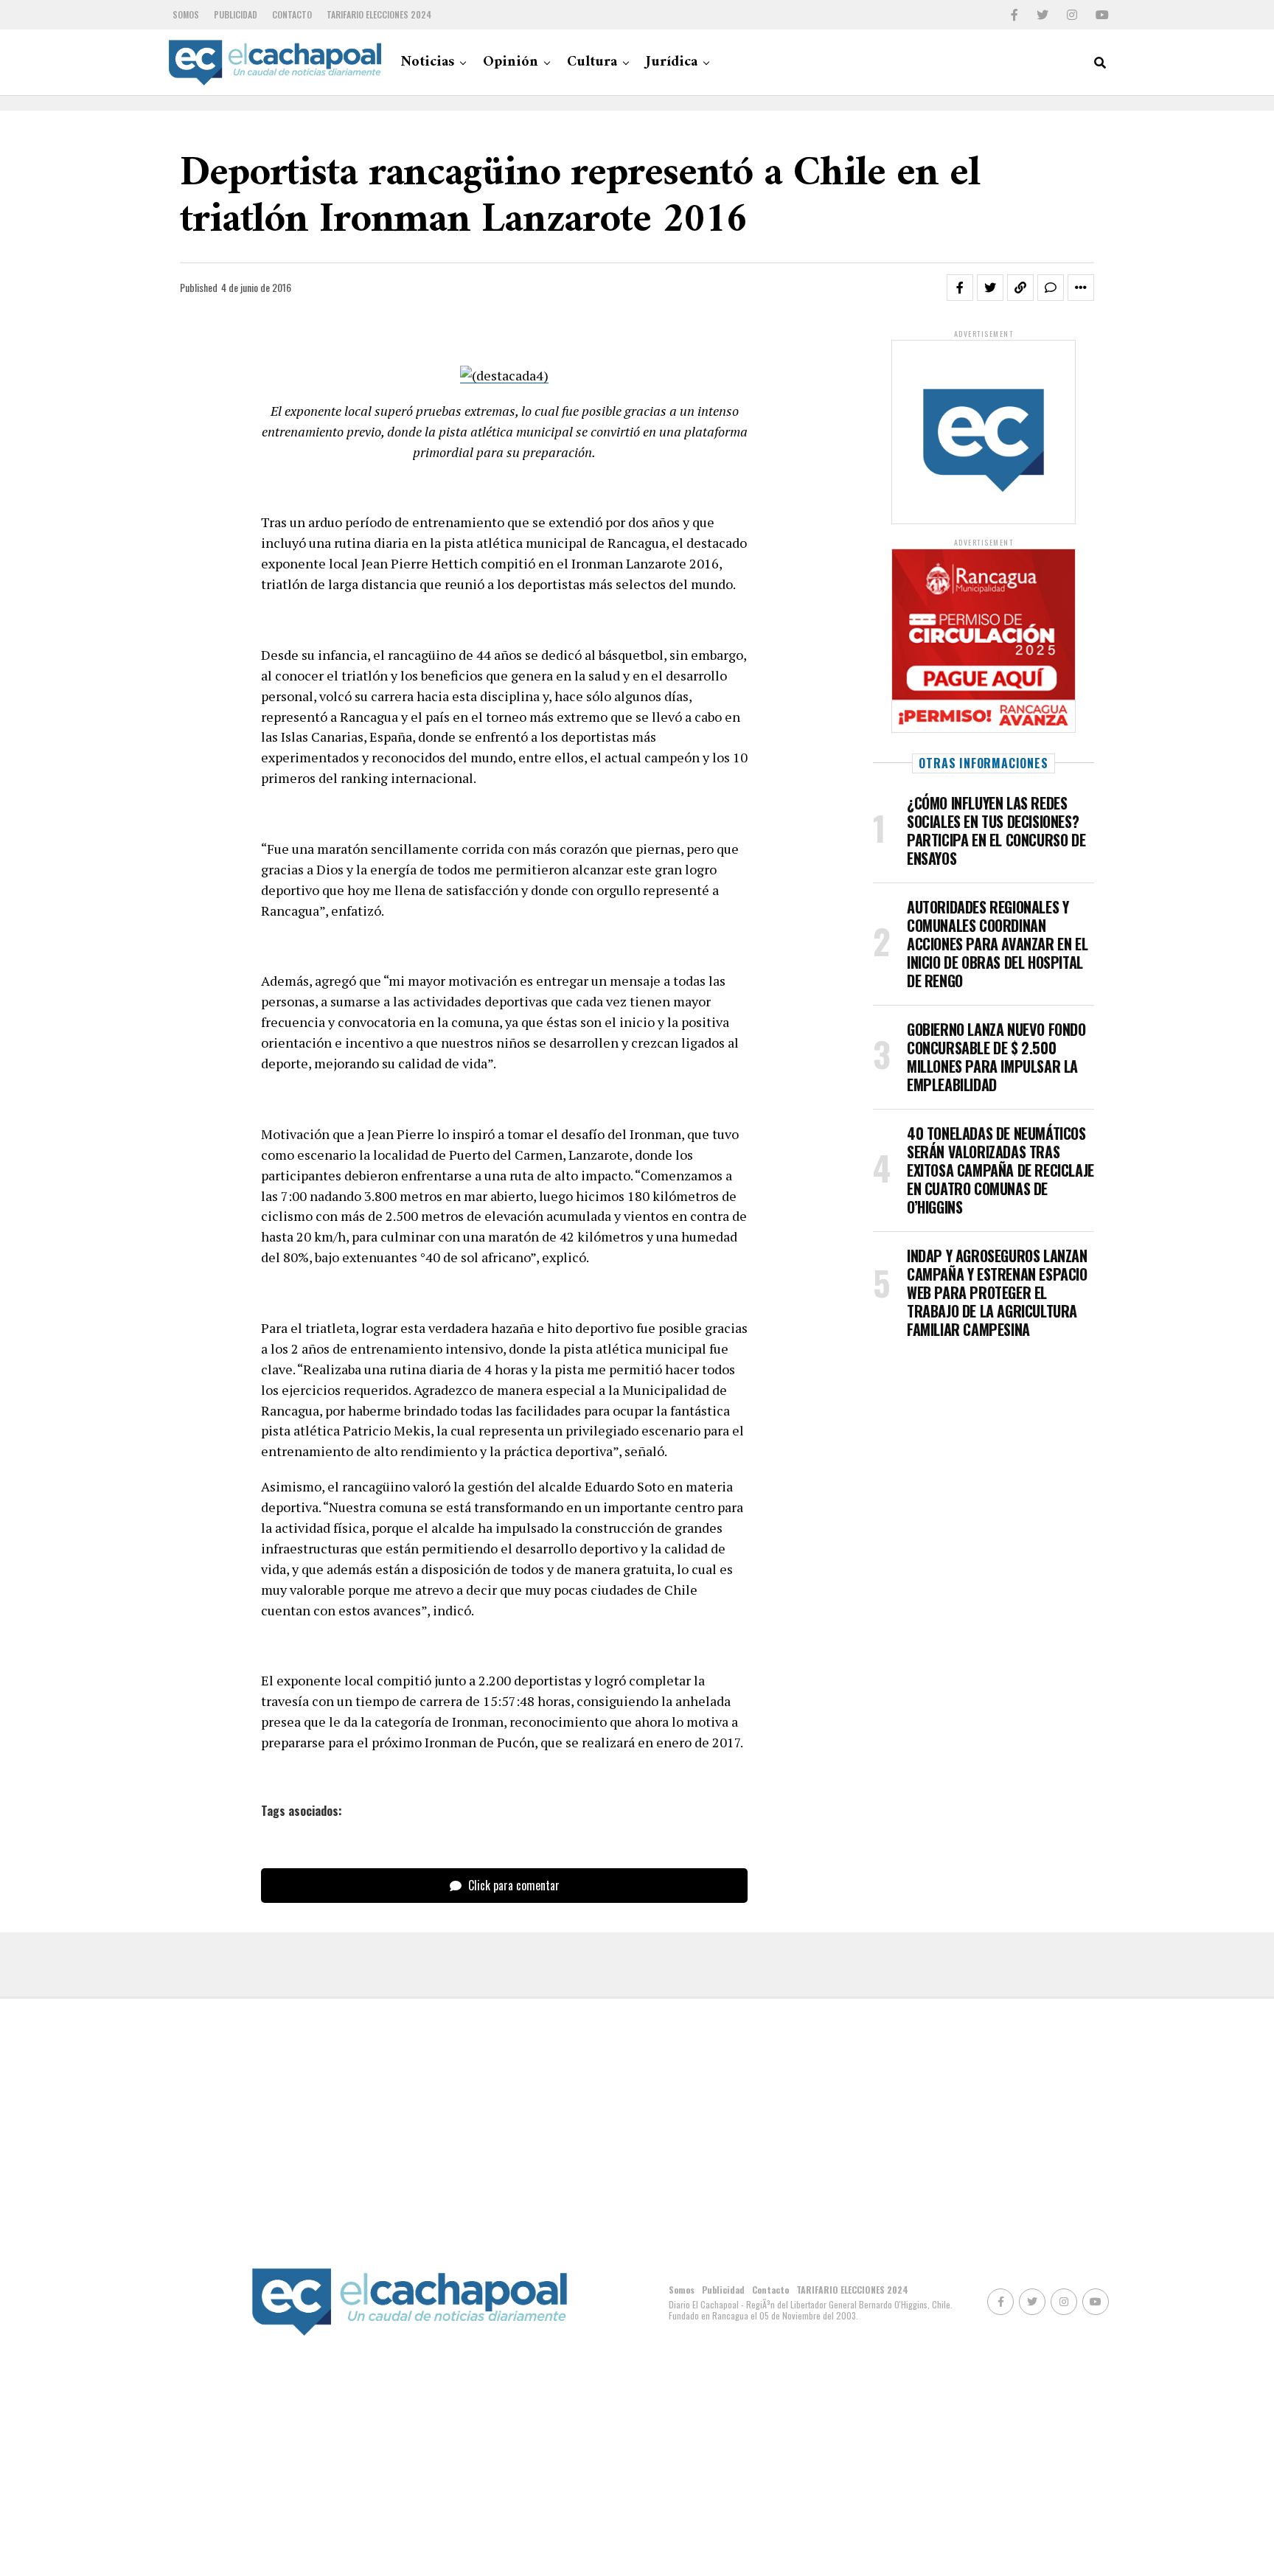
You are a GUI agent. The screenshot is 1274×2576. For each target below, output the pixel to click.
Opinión (511, 62)
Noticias (427, 62)
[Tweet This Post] (990, 288)
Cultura (592, 62)
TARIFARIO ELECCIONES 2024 (379, 14)
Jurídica (672, 62)
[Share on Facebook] (960, 288)
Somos (186, 14)
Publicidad (236, 14)
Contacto (292, 14)
